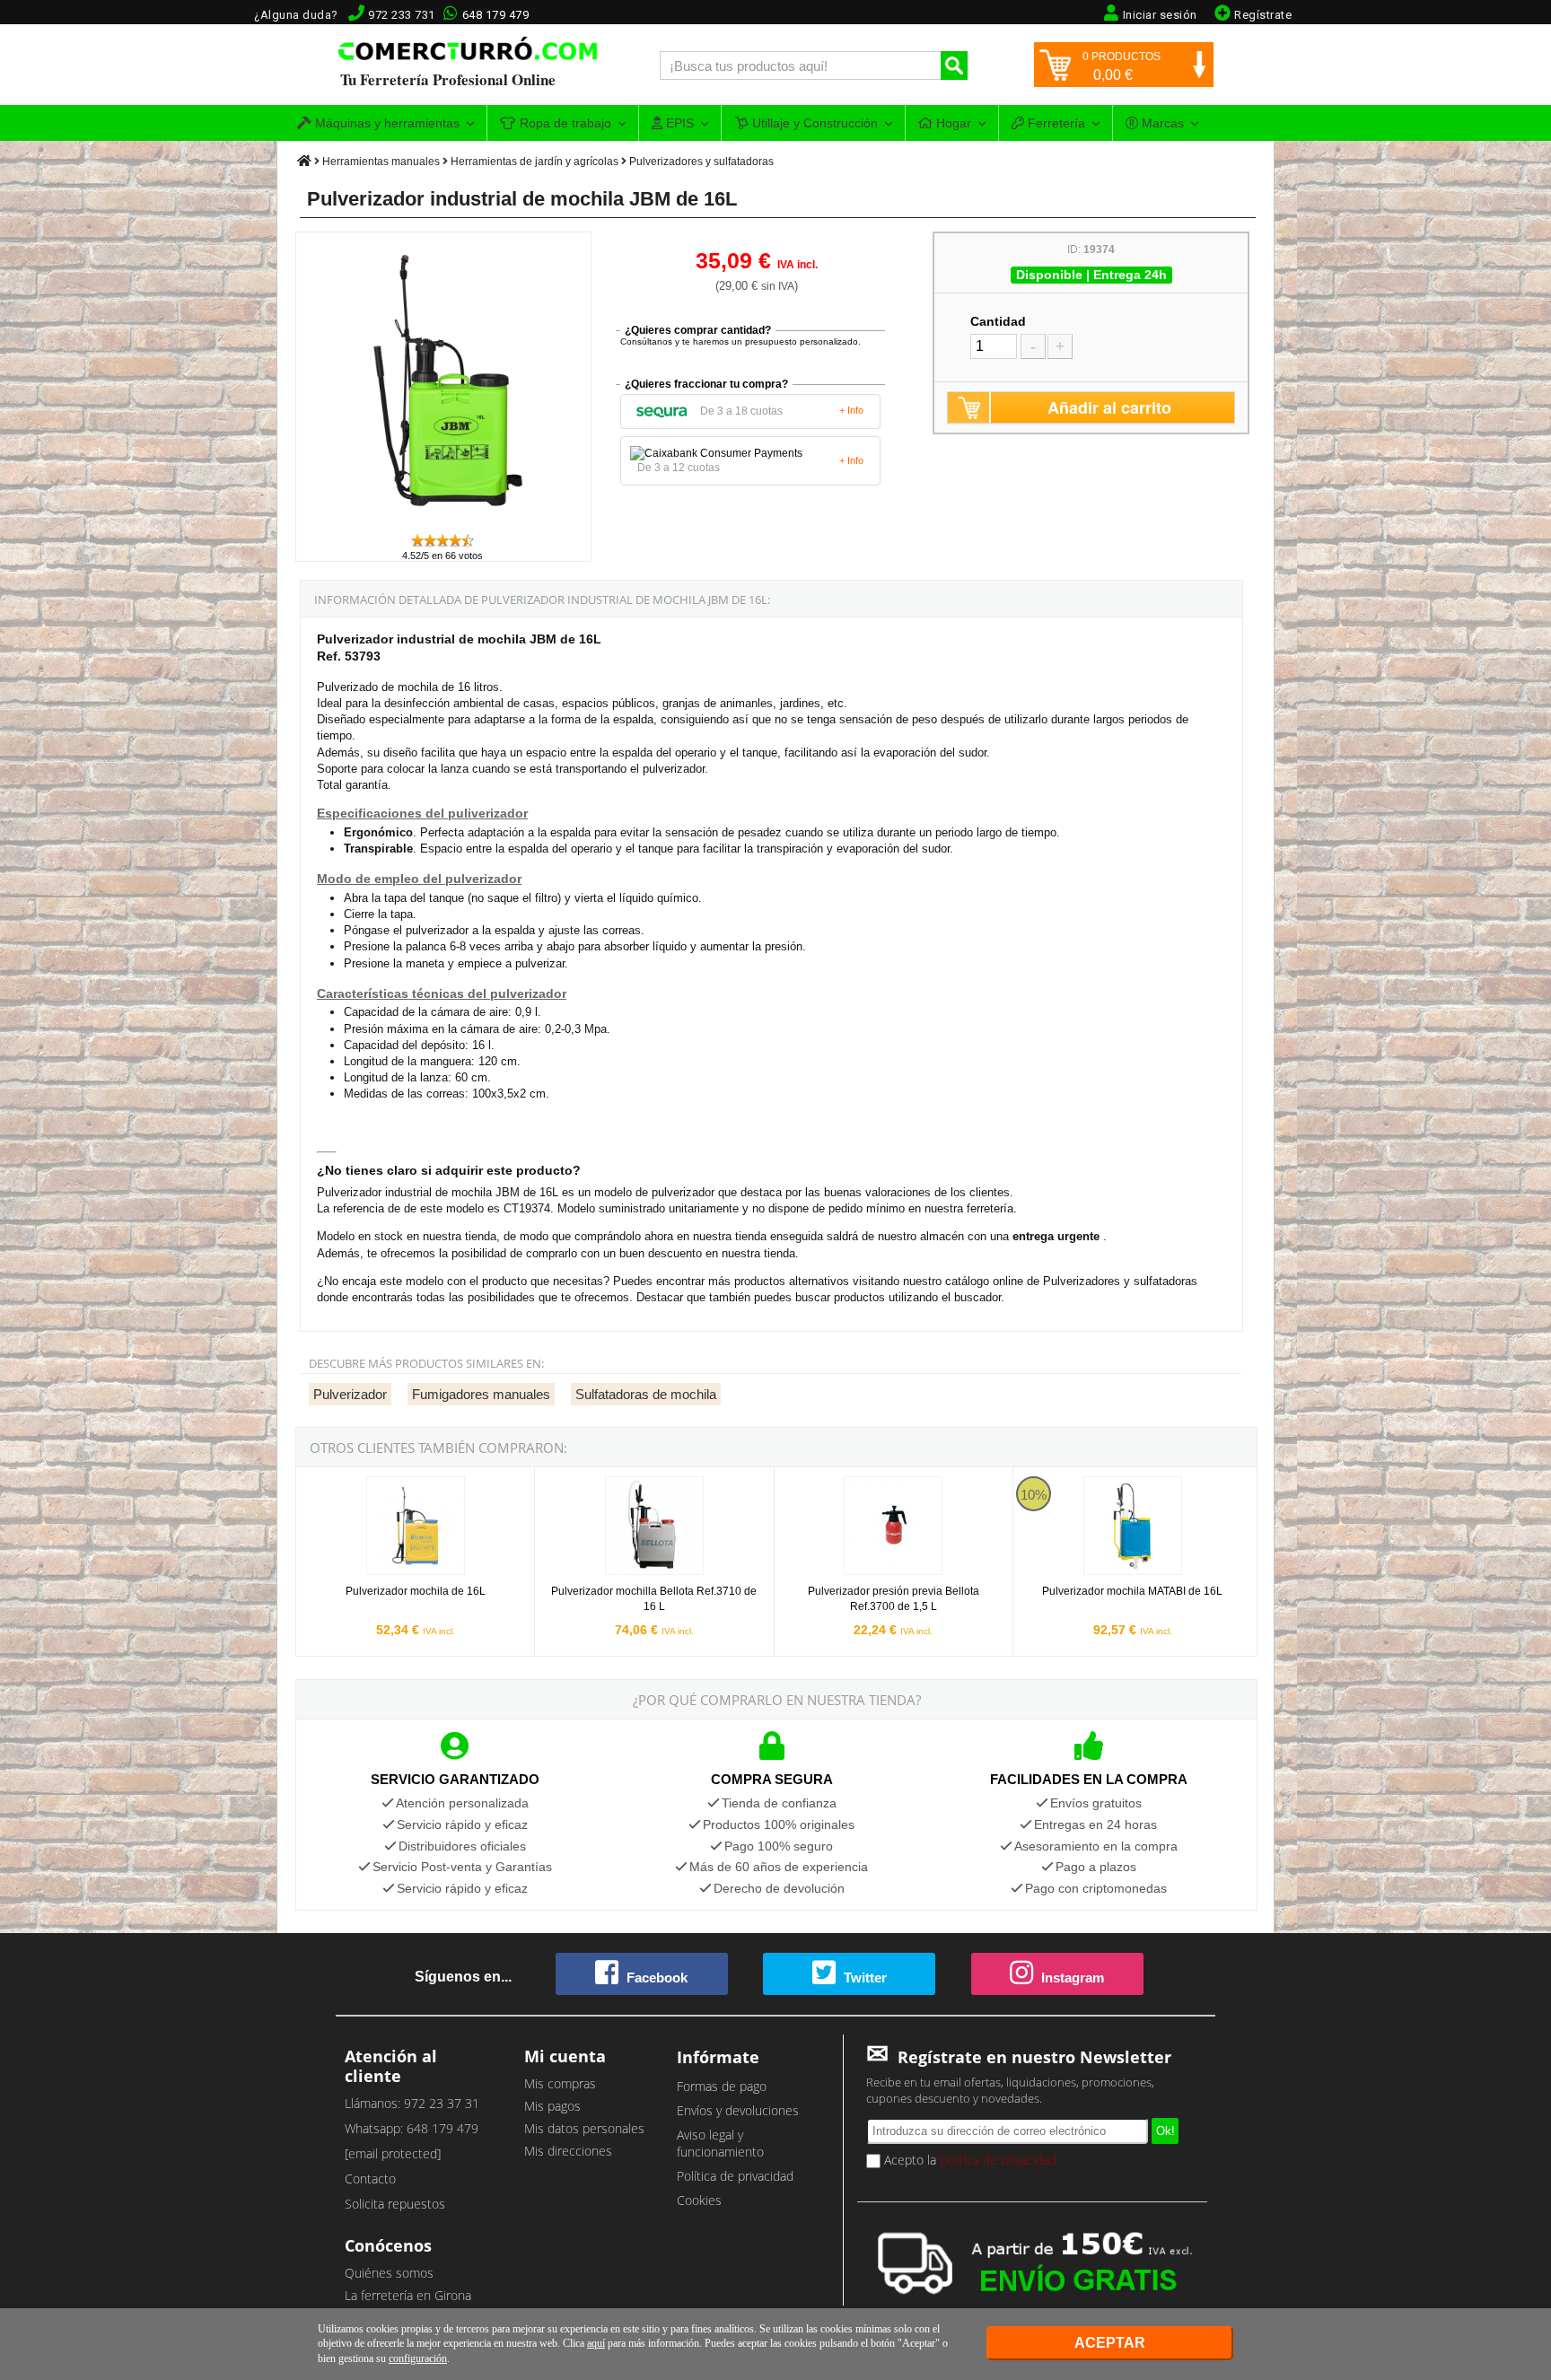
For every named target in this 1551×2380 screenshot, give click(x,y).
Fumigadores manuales (481, 1394)
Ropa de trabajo (564, 123)
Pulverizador (350, 1394)
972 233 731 (402, 15)
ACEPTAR (1110, 2343)
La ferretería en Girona (408, 2295)
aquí (596, 2343)
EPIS (678, 123)
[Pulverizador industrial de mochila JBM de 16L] (444, 524)
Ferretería (1055, 123)
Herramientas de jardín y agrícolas (535, 162)
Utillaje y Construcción (813, 123)
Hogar (952, 123)
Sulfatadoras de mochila (646, 1394)
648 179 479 (496, 15)
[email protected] (393, 2153)
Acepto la (968, 2160)
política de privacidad (998, 2160)
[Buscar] (954, 66)
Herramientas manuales (381, 162)
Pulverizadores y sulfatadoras (701, 162)
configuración (418, 2358)
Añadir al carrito (1109, 407)
